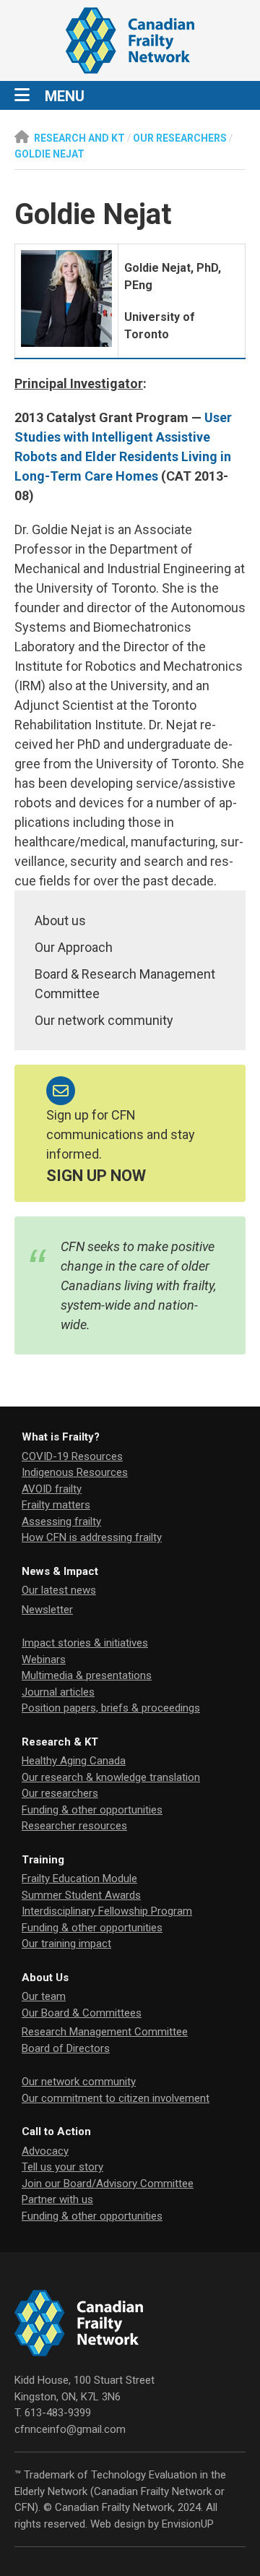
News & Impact (60, 1571)
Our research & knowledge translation (111, 1777)
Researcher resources (74, 1826)
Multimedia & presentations (87, 1675)
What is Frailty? (61, 1437)
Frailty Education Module (79, 1879)
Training (43, 1860)
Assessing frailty (61, 1521)
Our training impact (66, 1944)
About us (60, 920)
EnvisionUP (188, 2524)
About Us (45, 1978)
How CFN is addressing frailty (92, 1537)
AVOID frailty (52, 1489)
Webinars (44, 1660)
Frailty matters (56, 1505)
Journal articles (58, 1692)
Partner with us (57, 2199)
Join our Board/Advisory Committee (108, 2184)
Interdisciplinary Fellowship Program (107, 1911)
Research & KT (60, 1742)
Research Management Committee (105, 2032)
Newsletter (47, 1610)
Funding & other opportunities (92, 1810)
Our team (44, 1996)
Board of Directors (66, 2048)
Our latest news (59, 1590)
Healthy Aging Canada (74, 1761)
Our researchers (60, 1793)
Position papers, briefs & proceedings (111, 1708)
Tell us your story (62, 2167)
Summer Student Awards (81, 1895)
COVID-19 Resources (72, 1456)
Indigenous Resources (75, 1472)
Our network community (104, 1020)
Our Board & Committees (82, 2013)
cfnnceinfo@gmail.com (70, 2429)
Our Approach (74, 947)
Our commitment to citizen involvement (116, 2098)
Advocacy (45, 2151)
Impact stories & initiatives (85, 1643)
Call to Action (56, 2131)
